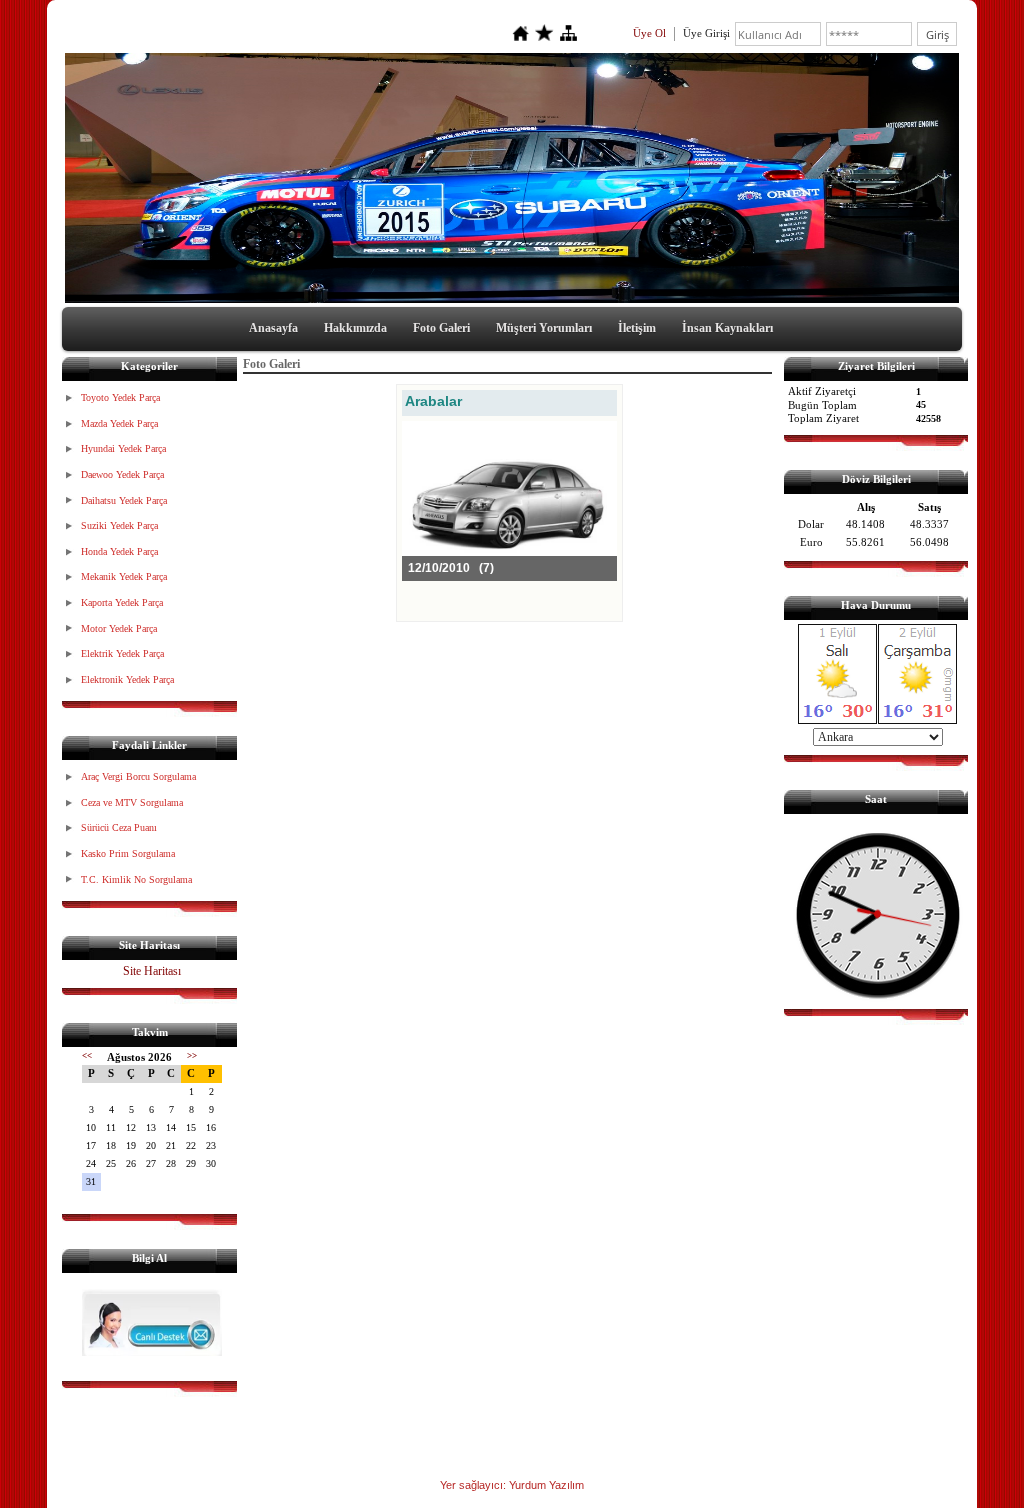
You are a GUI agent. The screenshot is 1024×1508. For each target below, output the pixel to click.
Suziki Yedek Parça (119, 525)
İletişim (637, 328)
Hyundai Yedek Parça (123, 448)
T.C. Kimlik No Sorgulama (136, 879)
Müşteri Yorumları (544, 328)
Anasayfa (273, 328)
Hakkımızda (355, 328)
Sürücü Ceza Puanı (119, 827)
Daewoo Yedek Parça (122, 474)
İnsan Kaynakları (727, 328)
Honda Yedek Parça (119, 551)
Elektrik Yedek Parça (122, 653)
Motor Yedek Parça (119, 628)
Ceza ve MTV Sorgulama (132, 802)
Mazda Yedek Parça (119, 423)
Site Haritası (152, 971)
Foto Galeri (441, 328)
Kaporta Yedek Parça (122, 602)
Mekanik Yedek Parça (124, 576)
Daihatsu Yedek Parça (124, 500)
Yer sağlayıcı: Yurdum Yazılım (512, 1485)
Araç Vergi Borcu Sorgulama (138, 776)
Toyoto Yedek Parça (120, 397)
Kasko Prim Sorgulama (128, 853)
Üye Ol (649, 33)
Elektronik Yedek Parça (127, 679)
